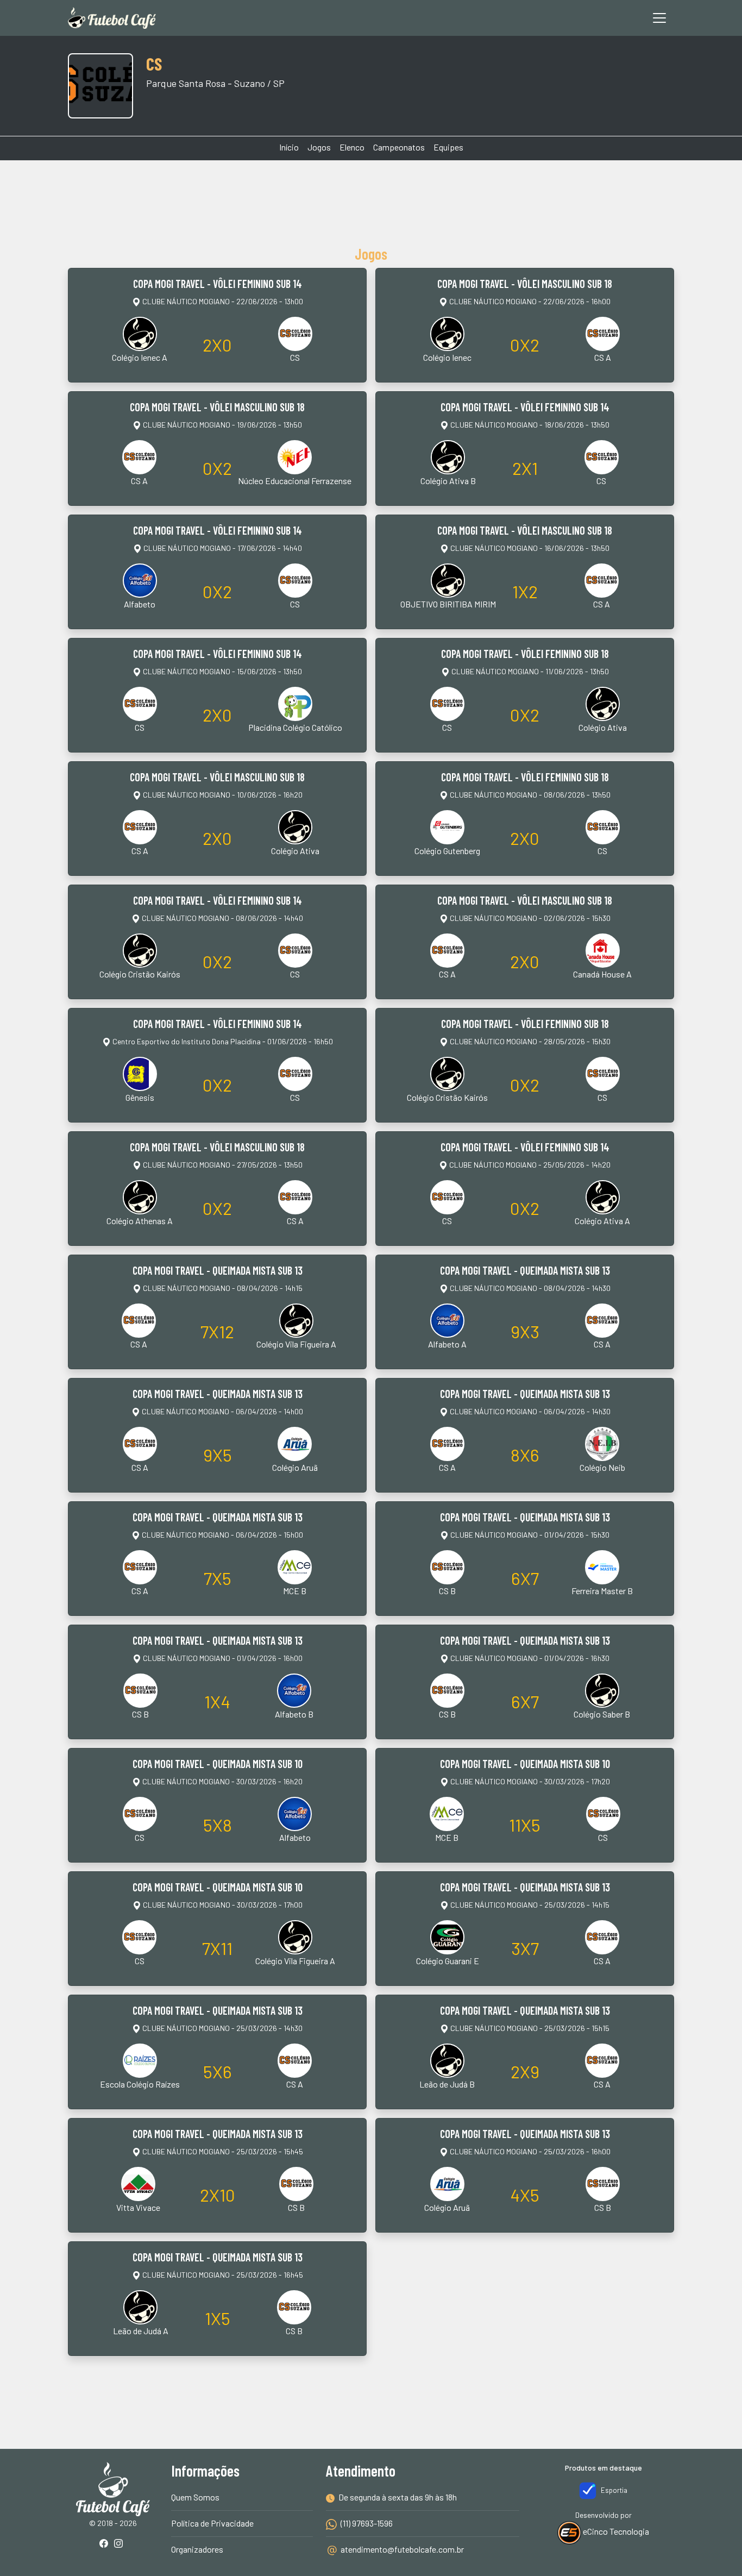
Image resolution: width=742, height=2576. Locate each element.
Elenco (352, 147)
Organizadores (197, 2549)
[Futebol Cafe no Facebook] (106, 2544)
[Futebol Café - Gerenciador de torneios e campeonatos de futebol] (112, 18)
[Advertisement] (371, 201)
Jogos (319, 147)
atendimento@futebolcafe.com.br (402, 2549)
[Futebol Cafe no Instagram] (121, 2544)
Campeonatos (399, 147)
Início (289, 147)
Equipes (448, 147)
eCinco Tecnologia (615, 2531)
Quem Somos (195, 2497)
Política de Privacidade (212, 2523)
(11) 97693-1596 (366, 2523)
